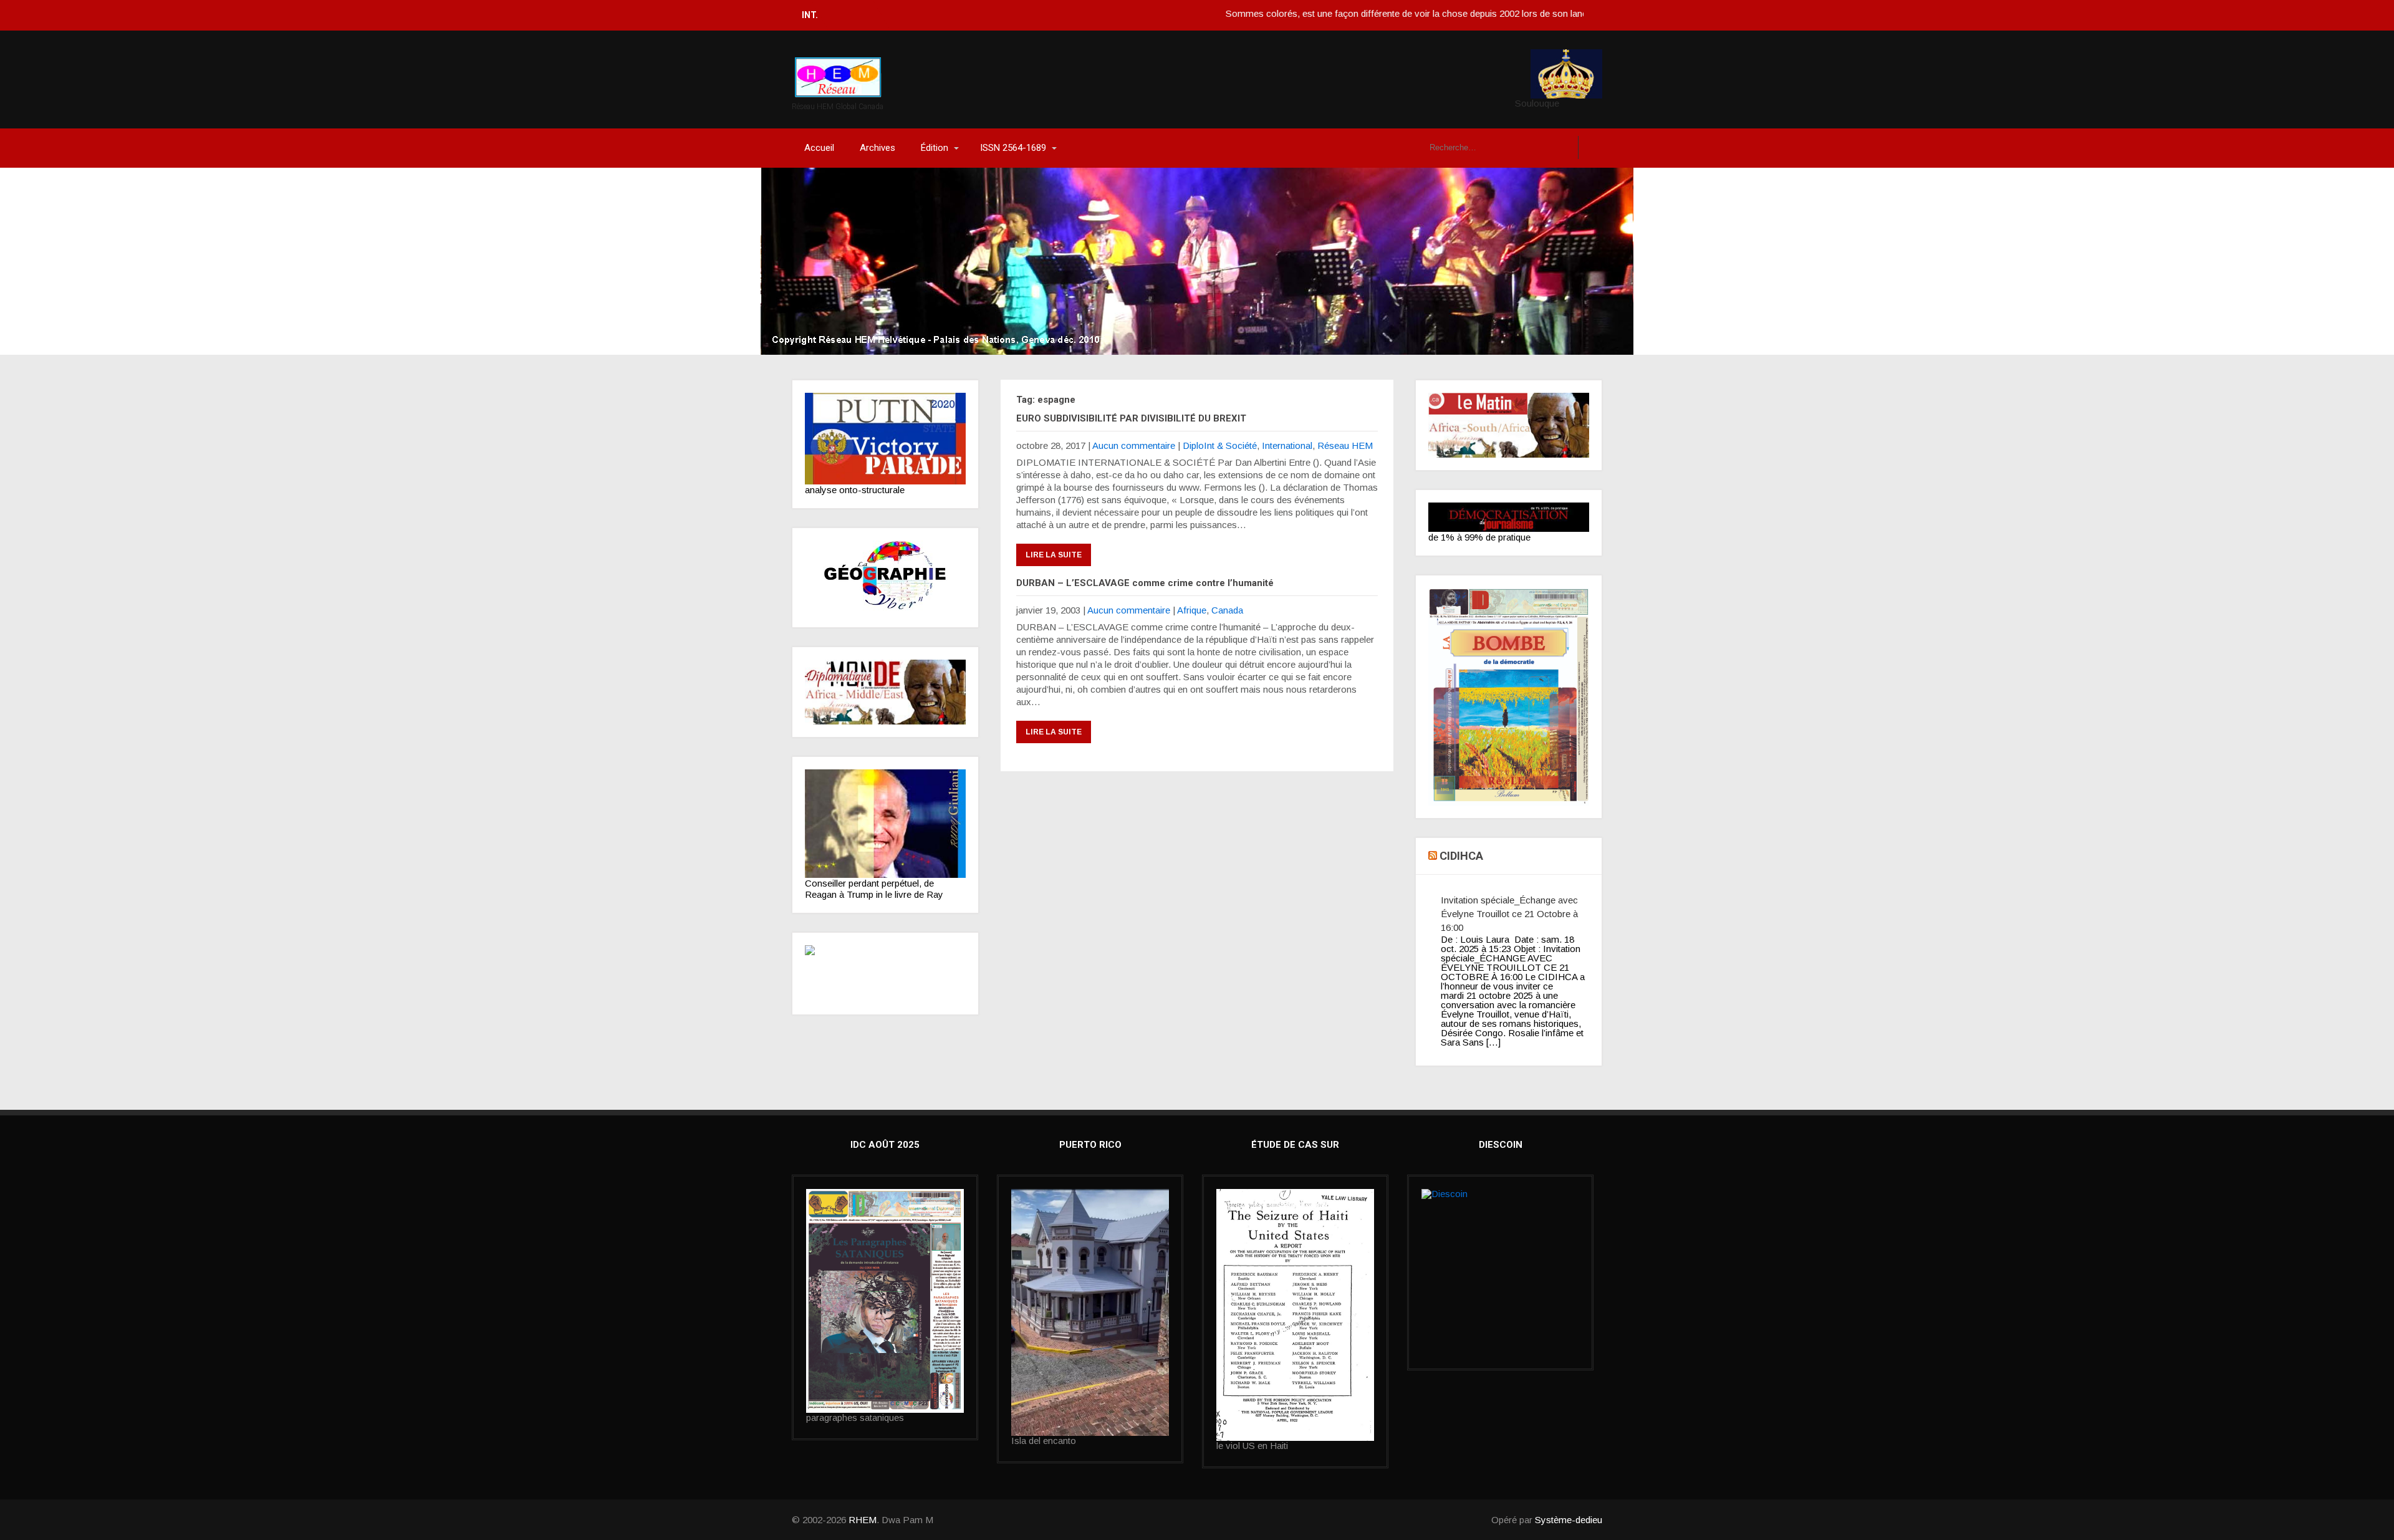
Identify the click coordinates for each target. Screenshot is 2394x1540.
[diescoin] (1500, 1244)
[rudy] (885, 824)
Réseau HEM (1345, 445)
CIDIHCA (1461, 856)
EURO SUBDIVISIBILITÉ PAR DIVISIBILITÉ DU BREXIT (1131, 418)
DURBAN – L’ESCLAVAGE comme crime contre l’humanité (1145, 583)
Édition (935, 148)
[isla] (1090, 1312)
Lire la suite (1054, 555)
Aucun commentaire (1134, 445)
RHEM (863, 1520)
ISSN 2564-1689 (1013, 148)
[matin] (1509, 425)
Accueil (819, 148)
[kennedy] (885, 439)
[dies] (885, 974)
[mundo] (885, 692)
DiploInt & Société (1220, 445)
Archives (877, 148)
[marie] (1295, 1315)
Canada (1227, 610)
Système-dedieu (1569, 1520)
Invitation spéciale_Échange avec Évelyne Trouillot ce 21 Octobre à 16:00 (1509, 914)
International (1287, 445)
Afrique (1192, 610)
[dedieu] (1509, 517)
